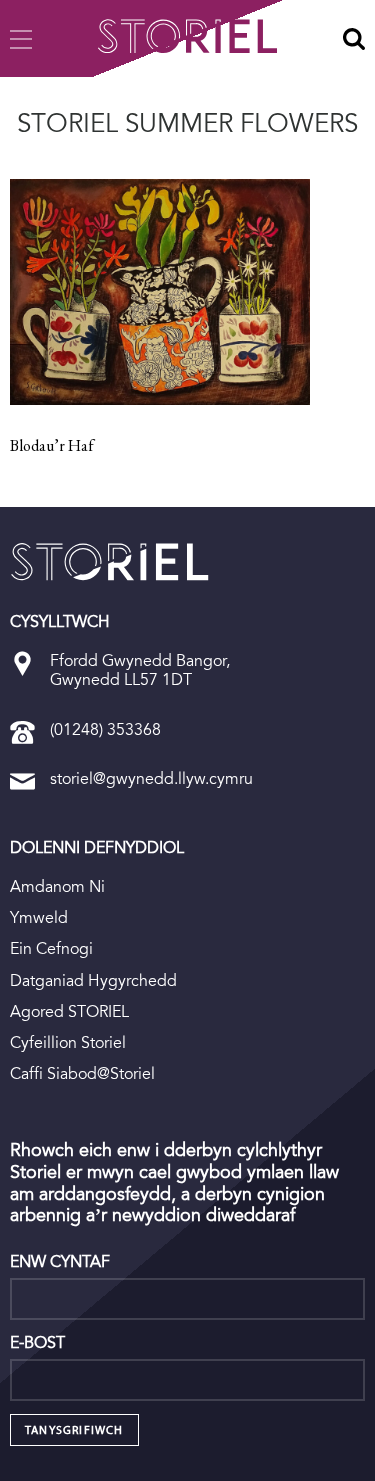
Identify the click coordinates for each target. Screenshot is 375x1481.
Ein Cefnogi (51, 948)
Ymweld (39, 917)
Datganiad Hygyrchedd (93, 980)
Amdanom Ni (57, 886)
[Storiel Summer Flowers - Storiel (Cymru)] (110, 562)
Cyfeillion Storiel (68, 1042)
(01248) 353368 (105, 729)
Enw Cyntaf (60, 1262)
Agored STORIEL (69, 1011)
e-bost (37, 1343)
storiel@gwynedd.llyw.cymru (151, 778)
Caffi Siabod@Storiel (82, 1073)
